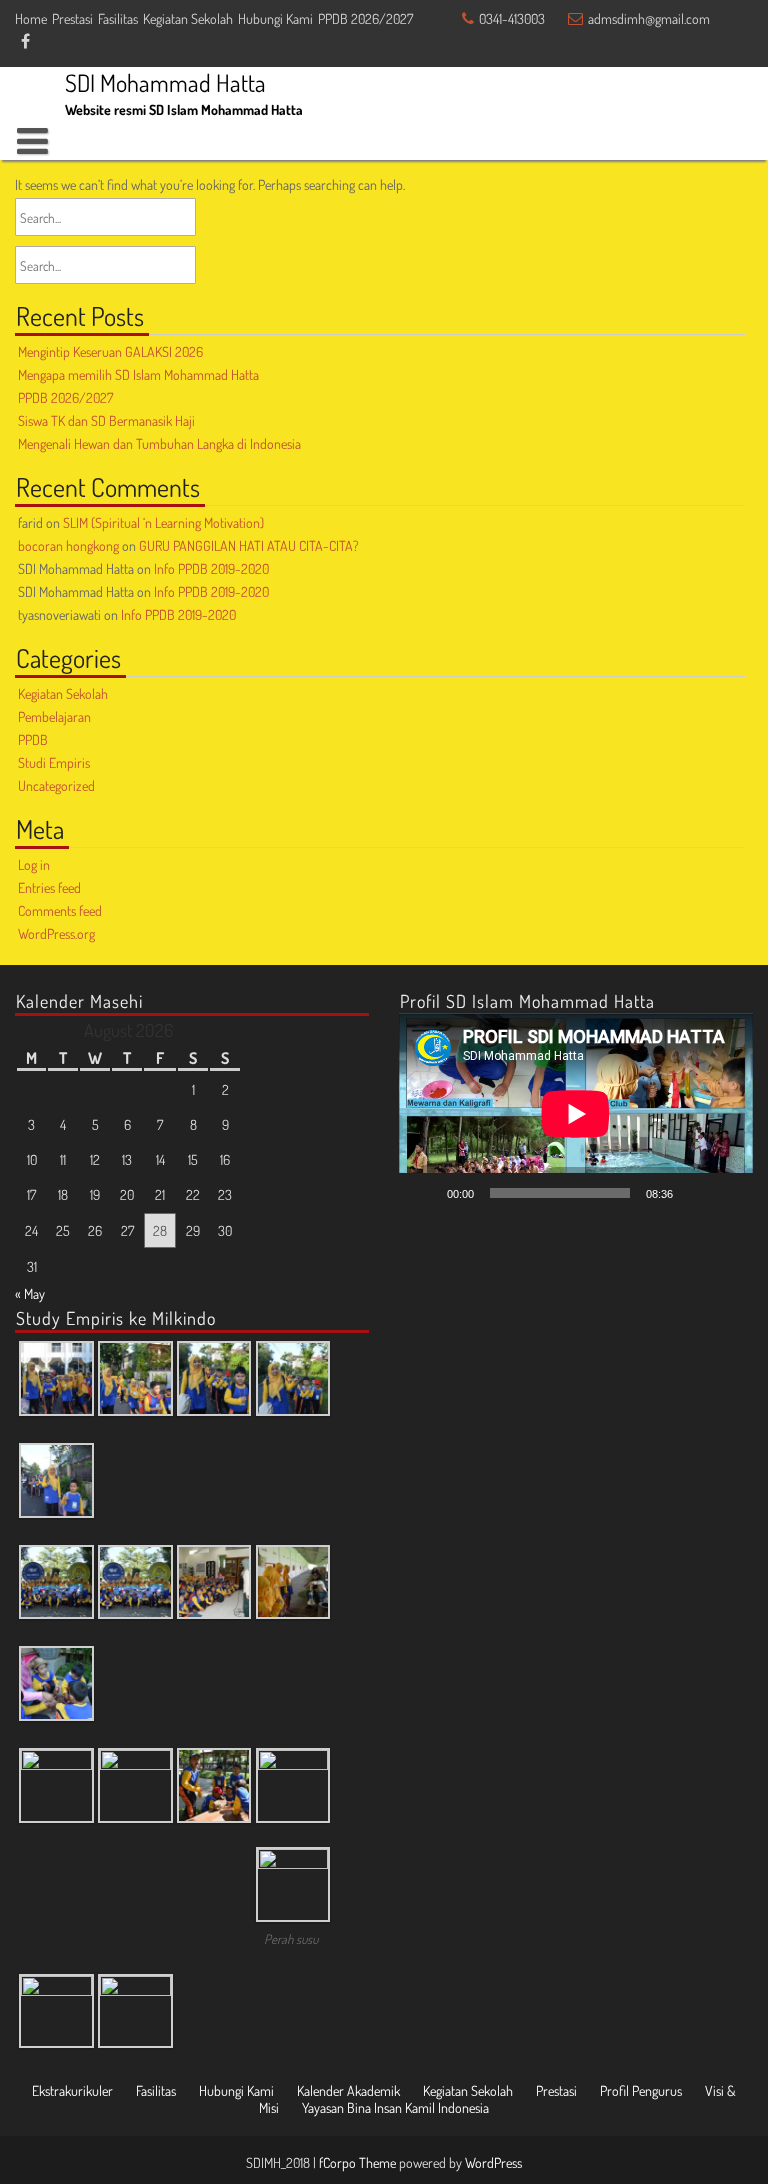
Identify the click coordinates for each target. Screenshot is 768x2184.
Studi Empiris (54, 762)
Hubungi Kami (275, 18)
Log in (34, 864)
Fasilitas (118, 18)
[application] (576, 1113)
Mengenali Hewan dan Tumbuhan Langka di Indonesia (159, 443)
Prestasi (72, 18)
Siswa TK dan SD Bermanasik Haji (106, 420)
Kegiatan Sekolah (188, 18)
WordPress (493, 2162)
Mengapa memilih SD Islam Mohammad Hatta (138, 374)
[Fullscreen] (727, 1193)
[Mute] (695, 1193)
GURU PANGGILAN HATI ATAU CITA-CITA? (249, 545)
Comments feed (60, 910)
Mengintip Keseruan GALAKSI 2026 (110, 351)
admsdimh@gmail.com (649, 18)
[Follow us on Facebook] (25, 42)
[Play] (425, 1193)
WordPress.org (56, 933)
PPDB (33, 739)
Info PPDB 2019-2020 (211, 568)
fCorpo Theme (357, 2162)
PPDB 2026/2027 (365, 18)
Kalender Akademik (348, 2090)
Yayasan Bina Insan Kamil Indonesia (395, 2107)
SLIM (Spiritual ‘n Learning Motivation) (163, 522)
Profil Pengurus (641, 2090)
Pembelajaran (54, 716)
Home (31, 18)
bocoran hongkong (68, 545)
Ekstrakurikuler (72, 2090)
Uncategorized (56, 785)
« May (30, 1293)
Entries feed (49, 887)
